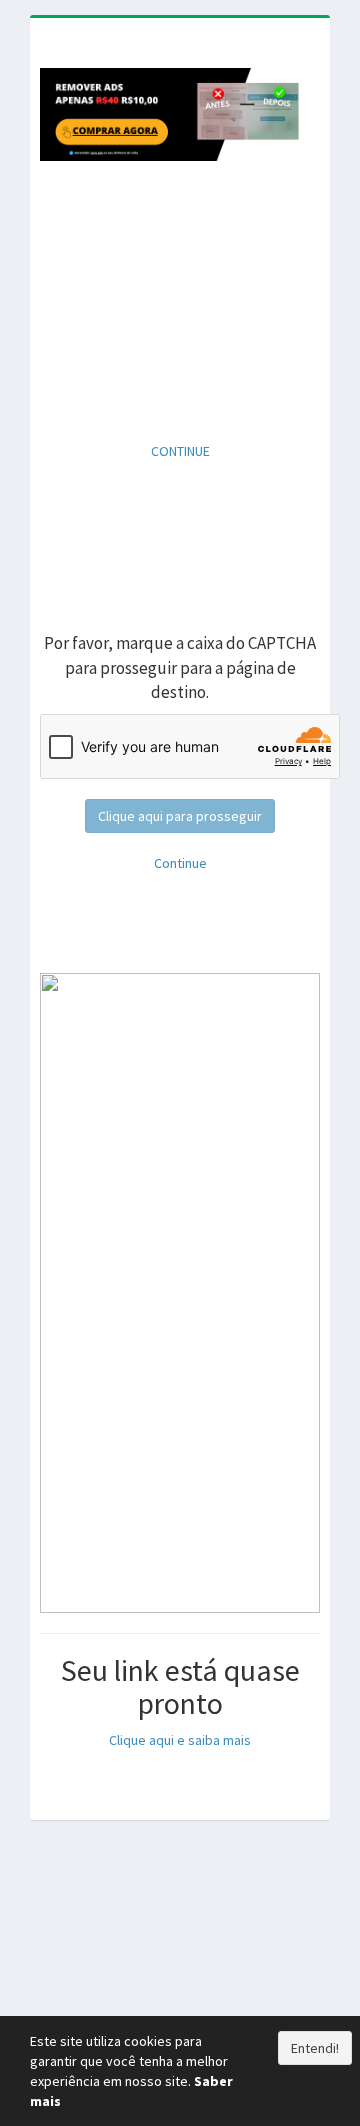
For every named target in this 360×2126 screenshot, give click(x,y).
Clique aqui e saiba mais (180, 1740)
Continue (180, 863)
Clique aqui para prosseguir (180, 816)
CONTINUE (180, 451)
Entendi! (315, 2048)
